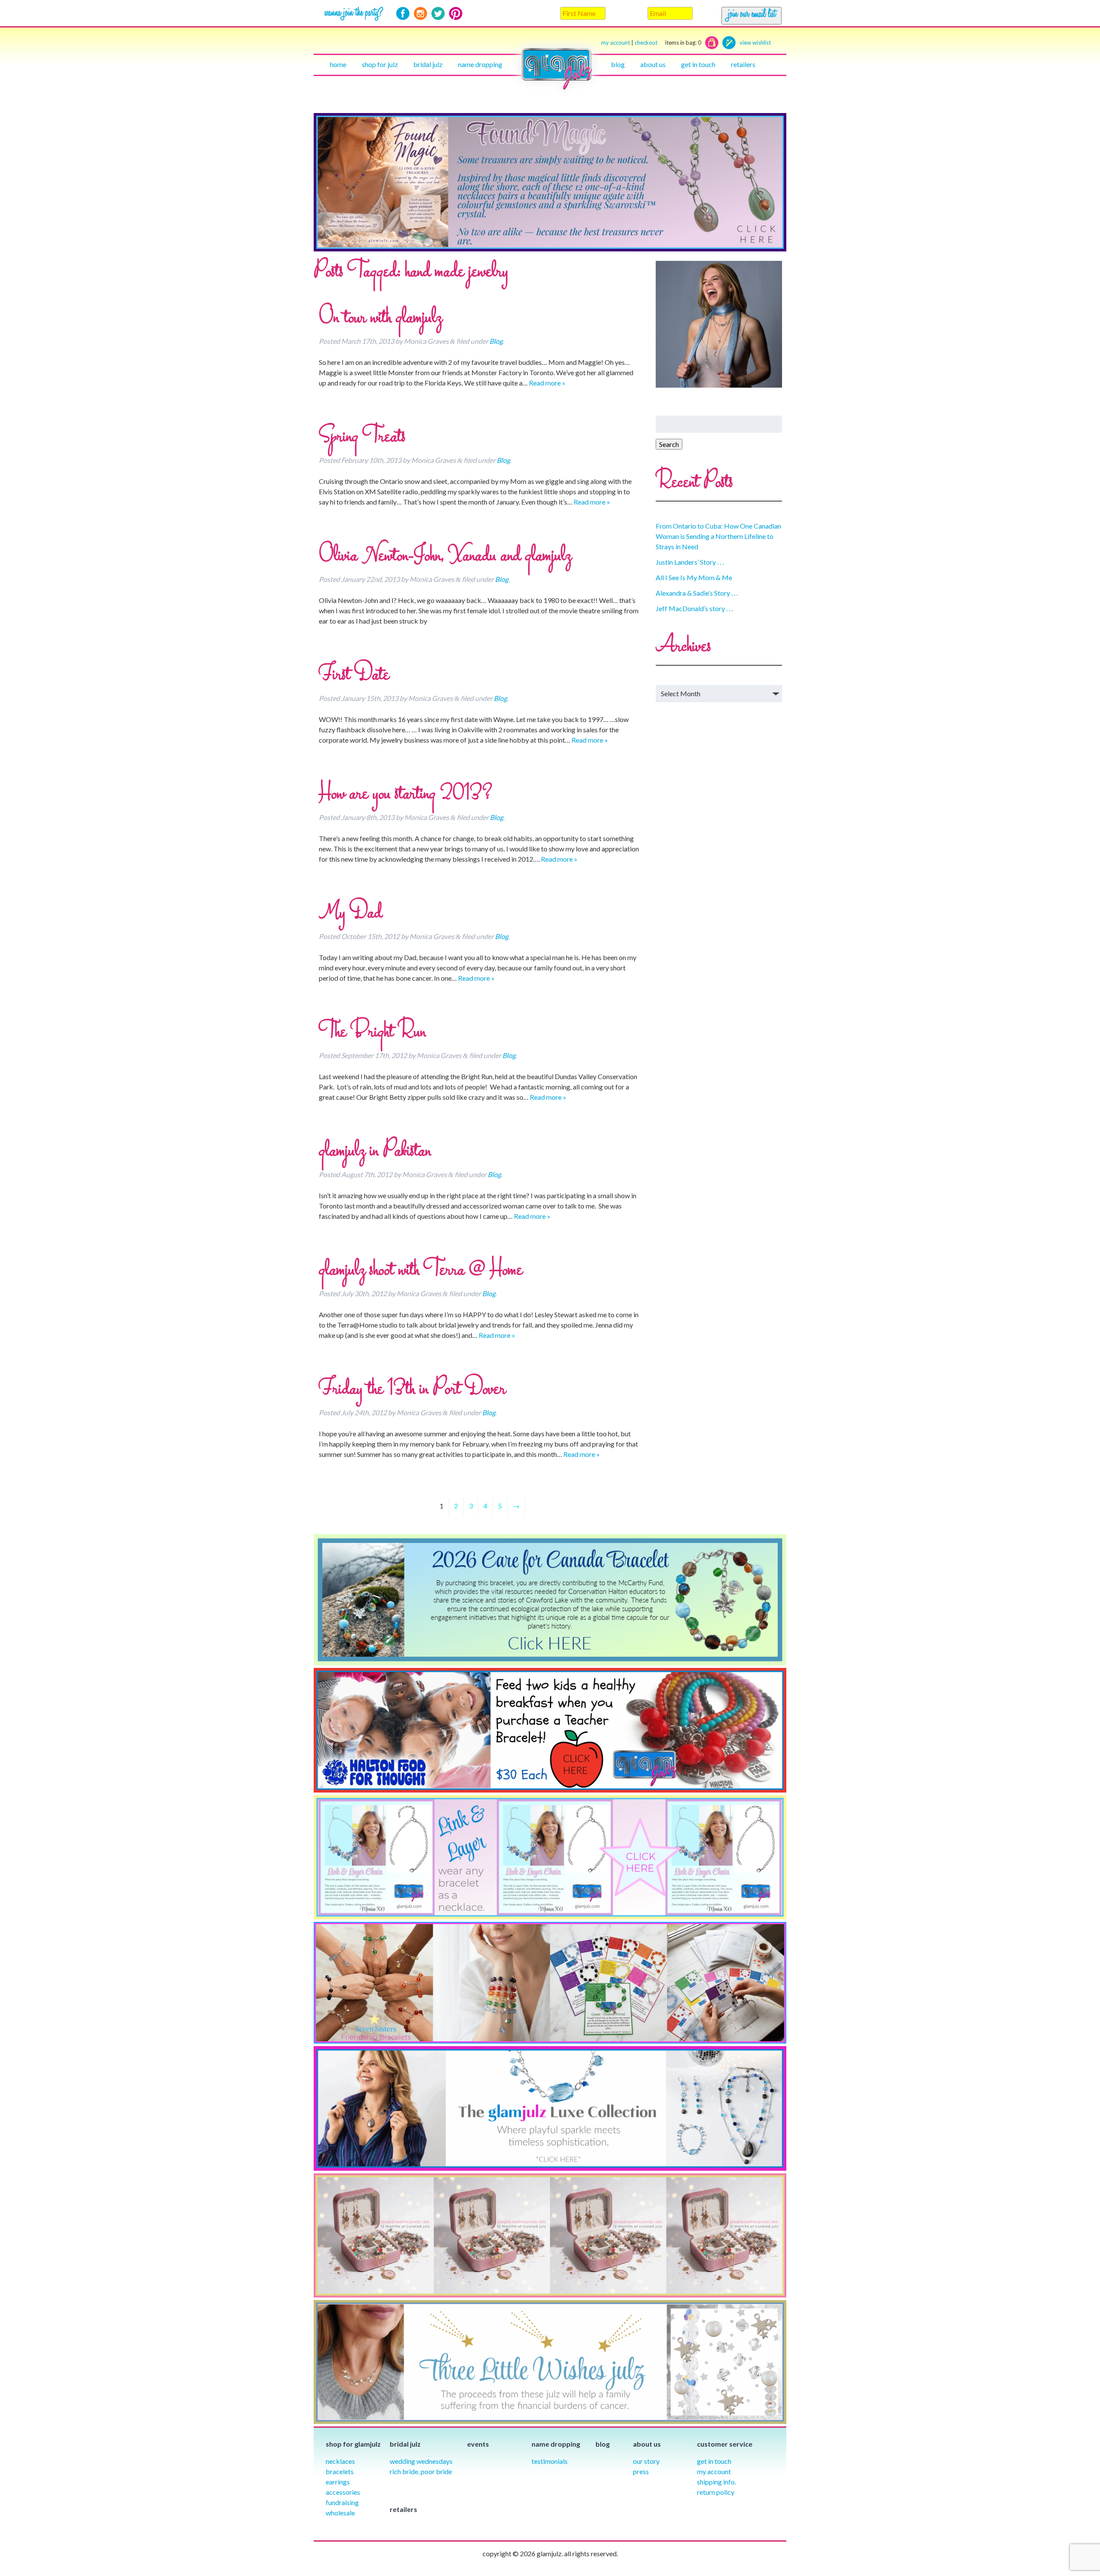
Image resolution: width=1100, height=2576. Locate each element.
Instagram (420, 14)
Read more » (547, 383)
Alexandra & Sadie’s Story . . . (697, 593)
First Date (354, 675)
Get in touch (698, 64)
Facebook (403, 14)
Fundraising (342, 2502)
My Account (714, 2471)
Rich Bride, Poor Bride (421, 2471)
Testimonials (550, 2461)
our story (646, 2461)
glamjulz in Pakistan (375, 1151)
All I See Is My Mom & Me (694, 577)
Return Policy (716, 2492)
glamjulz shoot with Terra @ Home (421, 1270)
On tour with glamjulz (380, 318)
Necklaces (340, 2461)
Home (338, 64)
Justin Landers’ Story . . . (690, 562)
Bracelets (340, 2471)
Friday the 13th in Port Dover (412, 1389)
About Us (653, 64)
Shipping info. (717, 2482)
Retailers (743, 64)
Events (478, 2444)
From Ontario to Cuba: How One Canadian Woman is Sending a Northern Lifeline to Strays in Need (718, 536)
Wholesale (340, 2513)
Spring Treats (362, 437)
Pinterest (456, 14)
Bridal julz (428, 64)
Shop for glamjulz (353, 2444)
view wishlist (755, 43)
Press (641, 2471)
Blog (618, 64)
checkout (668, 43)
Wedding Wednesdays (421, 2461)
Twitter (438, 14)
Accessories (343, 2492)
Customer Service (725, 2444)
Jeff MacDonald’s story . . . (694, 608)
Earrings (338, 2482)
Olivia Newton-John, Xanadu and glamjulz (445, 556)
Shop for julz (380, 64)
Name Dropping (480, 64)
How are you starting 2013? (406, 794)
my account (616, 43)
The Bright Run (372, 1032)
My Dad (350, 913)
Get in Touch (714, 2461)
